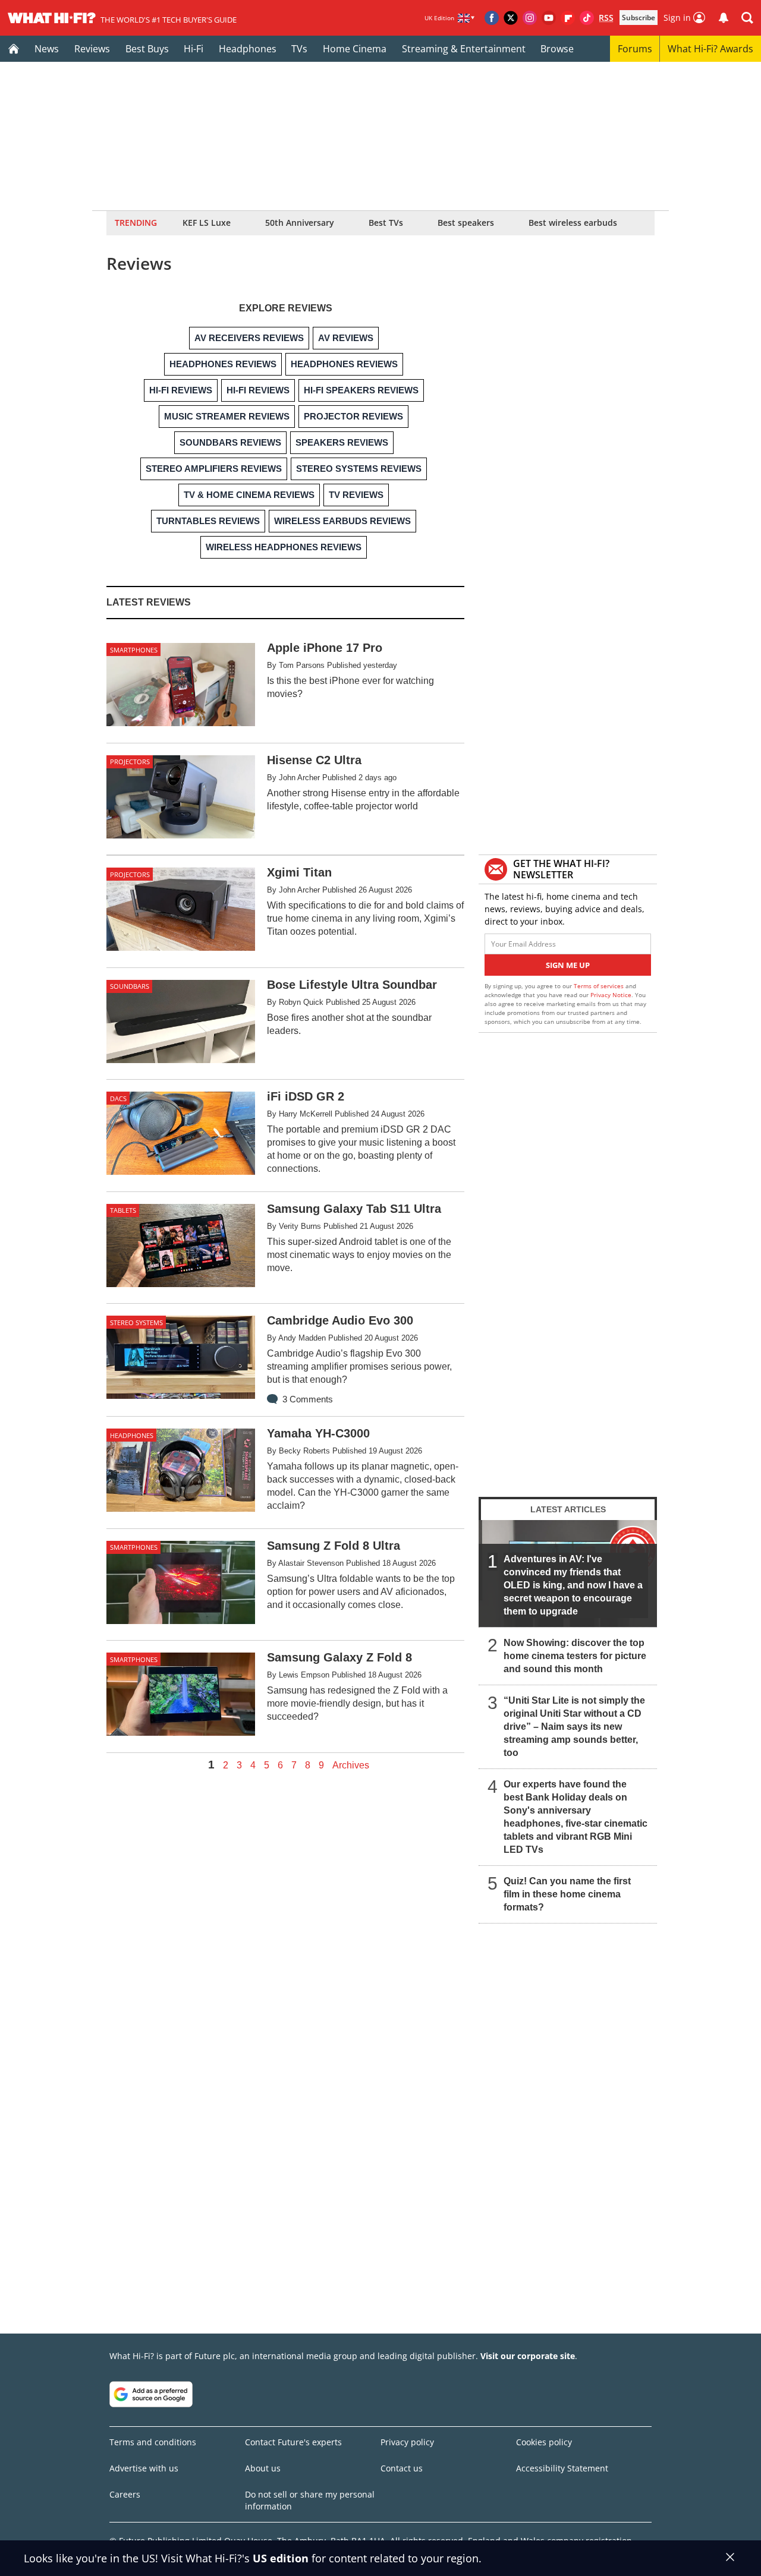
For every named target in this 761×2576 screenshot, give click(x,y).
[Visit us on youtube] (549, 18)
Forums (635, 49)
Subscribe (639, 18)
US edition (281, 2558)
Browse (557, 49)
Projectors (130, 762)
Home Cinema (355, 49)
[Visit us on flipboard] (568, 18)
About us (263, 2468)
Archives (351, 1765)
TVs (299, 49)
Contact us (402, 2468)
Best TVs (386, 223)
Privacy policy (407, 2442)
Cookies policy (544, 2442)
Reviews (92, 49)
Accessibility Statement (562, 2468)
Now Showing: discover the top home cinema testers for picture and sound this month (575, 1656)
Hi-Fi (194, 49)
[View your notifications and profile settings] (724, 18)
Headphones (248, 49)
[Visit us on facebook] (492, 18)
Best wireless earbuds (573, 223)
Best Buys (147, 49)
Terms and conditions (153, 2442)
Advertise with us (144, 2468)
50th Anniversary (300, 223)
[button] (747, 18)
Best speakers (466, 223)
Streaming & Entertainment (464, 49)
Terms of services (600, 986)
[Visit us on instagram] (530, 18)
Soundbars (130, 986)
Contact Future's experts (293, 2442)
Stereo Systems (136, 1322)
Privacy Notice (611, 995)
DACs (118, 1098)
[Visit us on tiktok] (587, 18)
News (47, 49)
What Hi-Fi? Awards (710, 49)
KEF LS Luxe (207, 223)
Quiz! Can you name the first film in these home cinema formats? (567, 1894)
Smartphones (134, 650)
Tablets (123, 1210)
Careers (125, 2494)
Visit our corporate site (528, 2356)
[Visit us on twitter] (511, 18)
